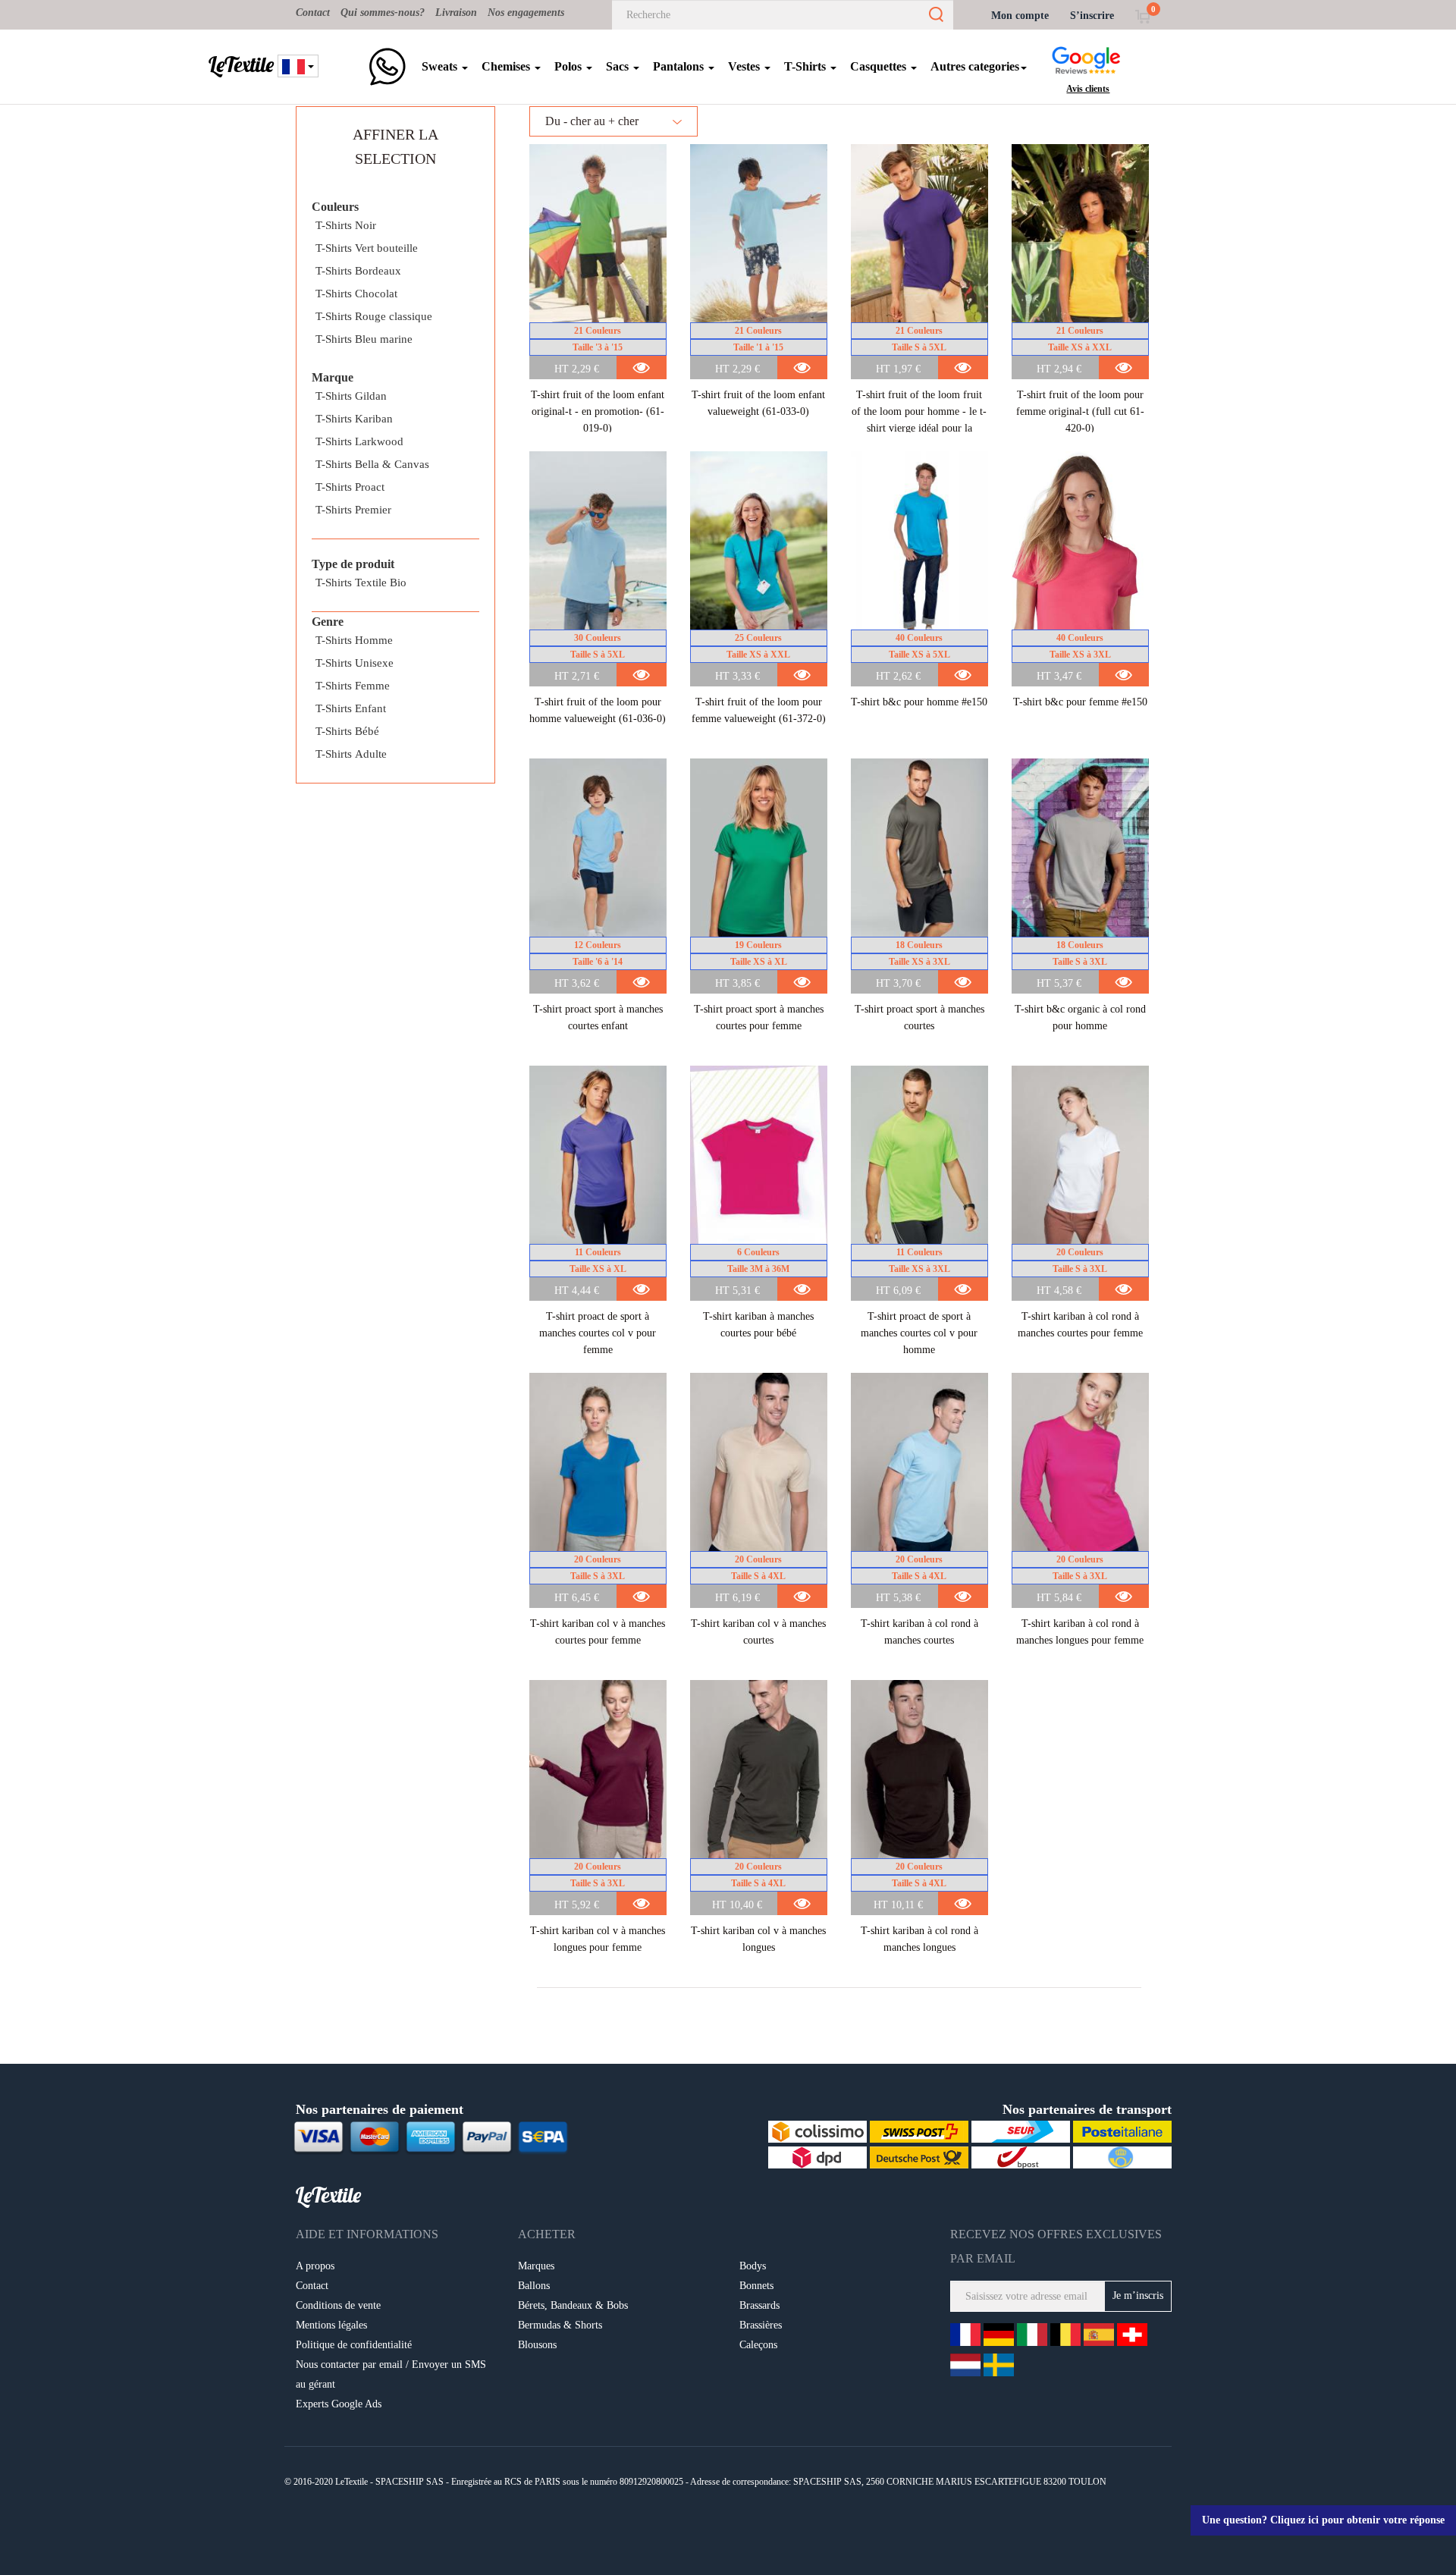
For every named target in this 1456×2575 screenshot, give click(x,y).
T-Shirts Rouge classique (374, 316)
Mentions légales (331, 2325)
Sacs (619, 66)
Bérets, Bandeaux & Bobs (573, 2305)
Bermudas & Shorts (560, 2325)
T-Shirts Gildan (351, 396)
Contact (313, 13)
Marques (536, 2266)
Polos (570, 66)
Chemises (507, 66)
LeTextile (241, 64)
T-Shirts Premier (353, 510)
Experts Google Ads (339, 2404)
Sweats (441, 66)
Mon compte (1020, 16)
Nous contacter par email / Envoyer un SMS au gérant (391, 2374)
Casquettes (880, 66)
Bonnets (756, 2286)
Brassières (761, 2325)
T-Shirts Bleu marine (364, 339)
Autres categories (975, 66)
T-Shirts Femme (353, 686)
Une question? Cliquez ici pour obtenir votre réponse (1323, 2520)
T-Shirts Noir (346, 225)
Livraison (456, 13)
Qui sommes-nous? (383, 13)
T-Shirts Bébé (347, 731)
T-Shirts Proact (350, 487)
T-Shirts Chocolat (356, 294)
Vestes (745, 66)
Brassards (759, 2305)
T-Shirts (806, 66)
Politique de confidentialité (354, 2345)
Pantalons (680, 66)
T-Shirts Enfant (351, 708)
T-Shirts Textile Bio (361, 583)
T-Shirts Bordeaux (358, 271)
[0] (1142, 16)
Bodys (753, 2266)
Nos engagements (526, 13)
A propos (315, 2266)
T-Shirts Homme (354, 640)
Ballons (534, 2286)
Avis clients (1088, 89)
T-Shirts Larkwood (359, 441)
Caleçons (758, 2345)
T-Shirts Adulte (351, 754)
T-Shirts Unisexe (355, 663)
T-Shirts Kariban (354, 419)
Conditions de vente (338, 2305)
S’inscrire (1092, 16)
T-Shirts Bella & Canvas (372, 464)
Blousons (537, 2345)
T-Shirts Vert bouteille (367, 248)
